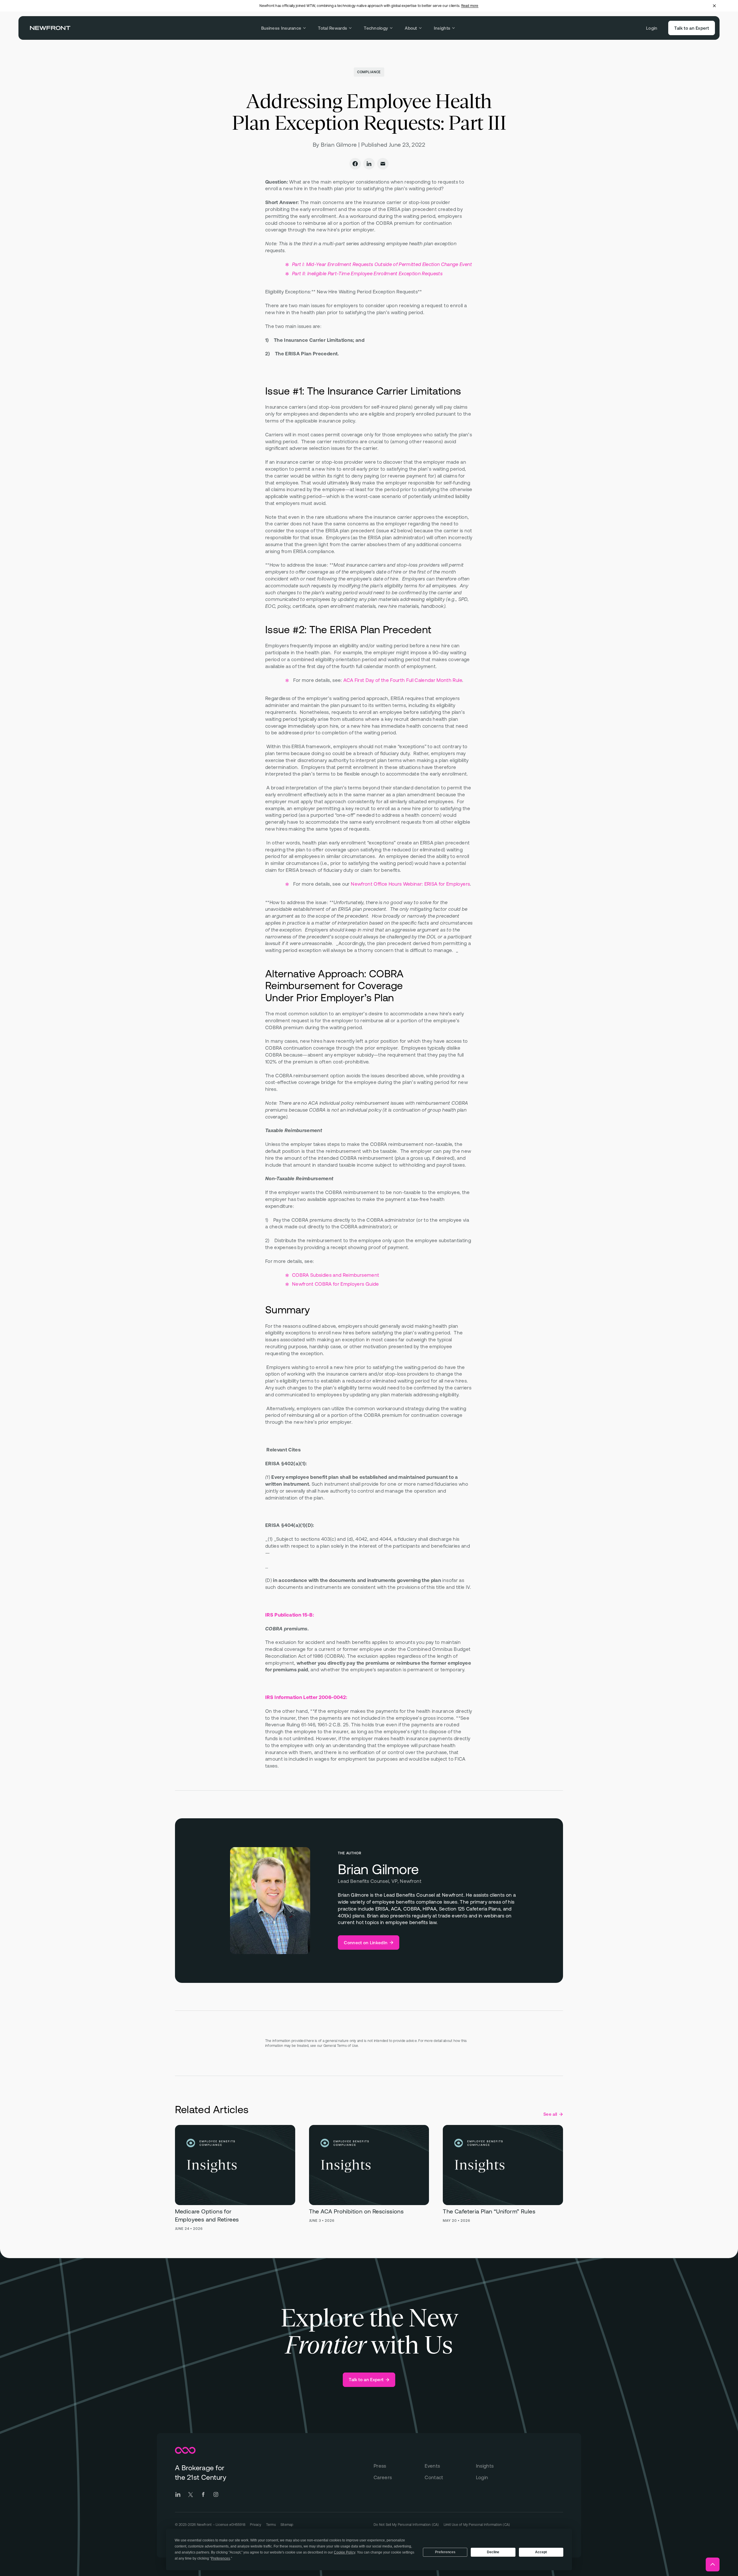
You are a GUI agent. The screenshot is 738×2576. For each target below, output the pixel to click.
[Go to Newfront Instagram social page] (216, 2494)
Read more (470, 6)
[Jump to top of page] (713, 2564)
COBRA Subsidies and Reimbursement (336, 1275)
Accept (541, 2552)
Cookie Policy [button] (344, 2552)
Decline (493, 2552)
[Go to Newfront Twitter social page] (191, 2494)
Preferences (445, 2552)
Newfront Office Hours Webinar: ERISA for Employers (410, 884)
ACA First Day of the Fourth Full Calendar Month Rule (403, 680)
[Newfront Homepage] (50, 28)
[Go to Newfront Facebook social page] (203, 2494)
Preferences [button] (221, 2558)
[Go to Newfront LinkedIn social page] (178, 2494)
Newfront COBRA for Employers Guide (336, 1284)
